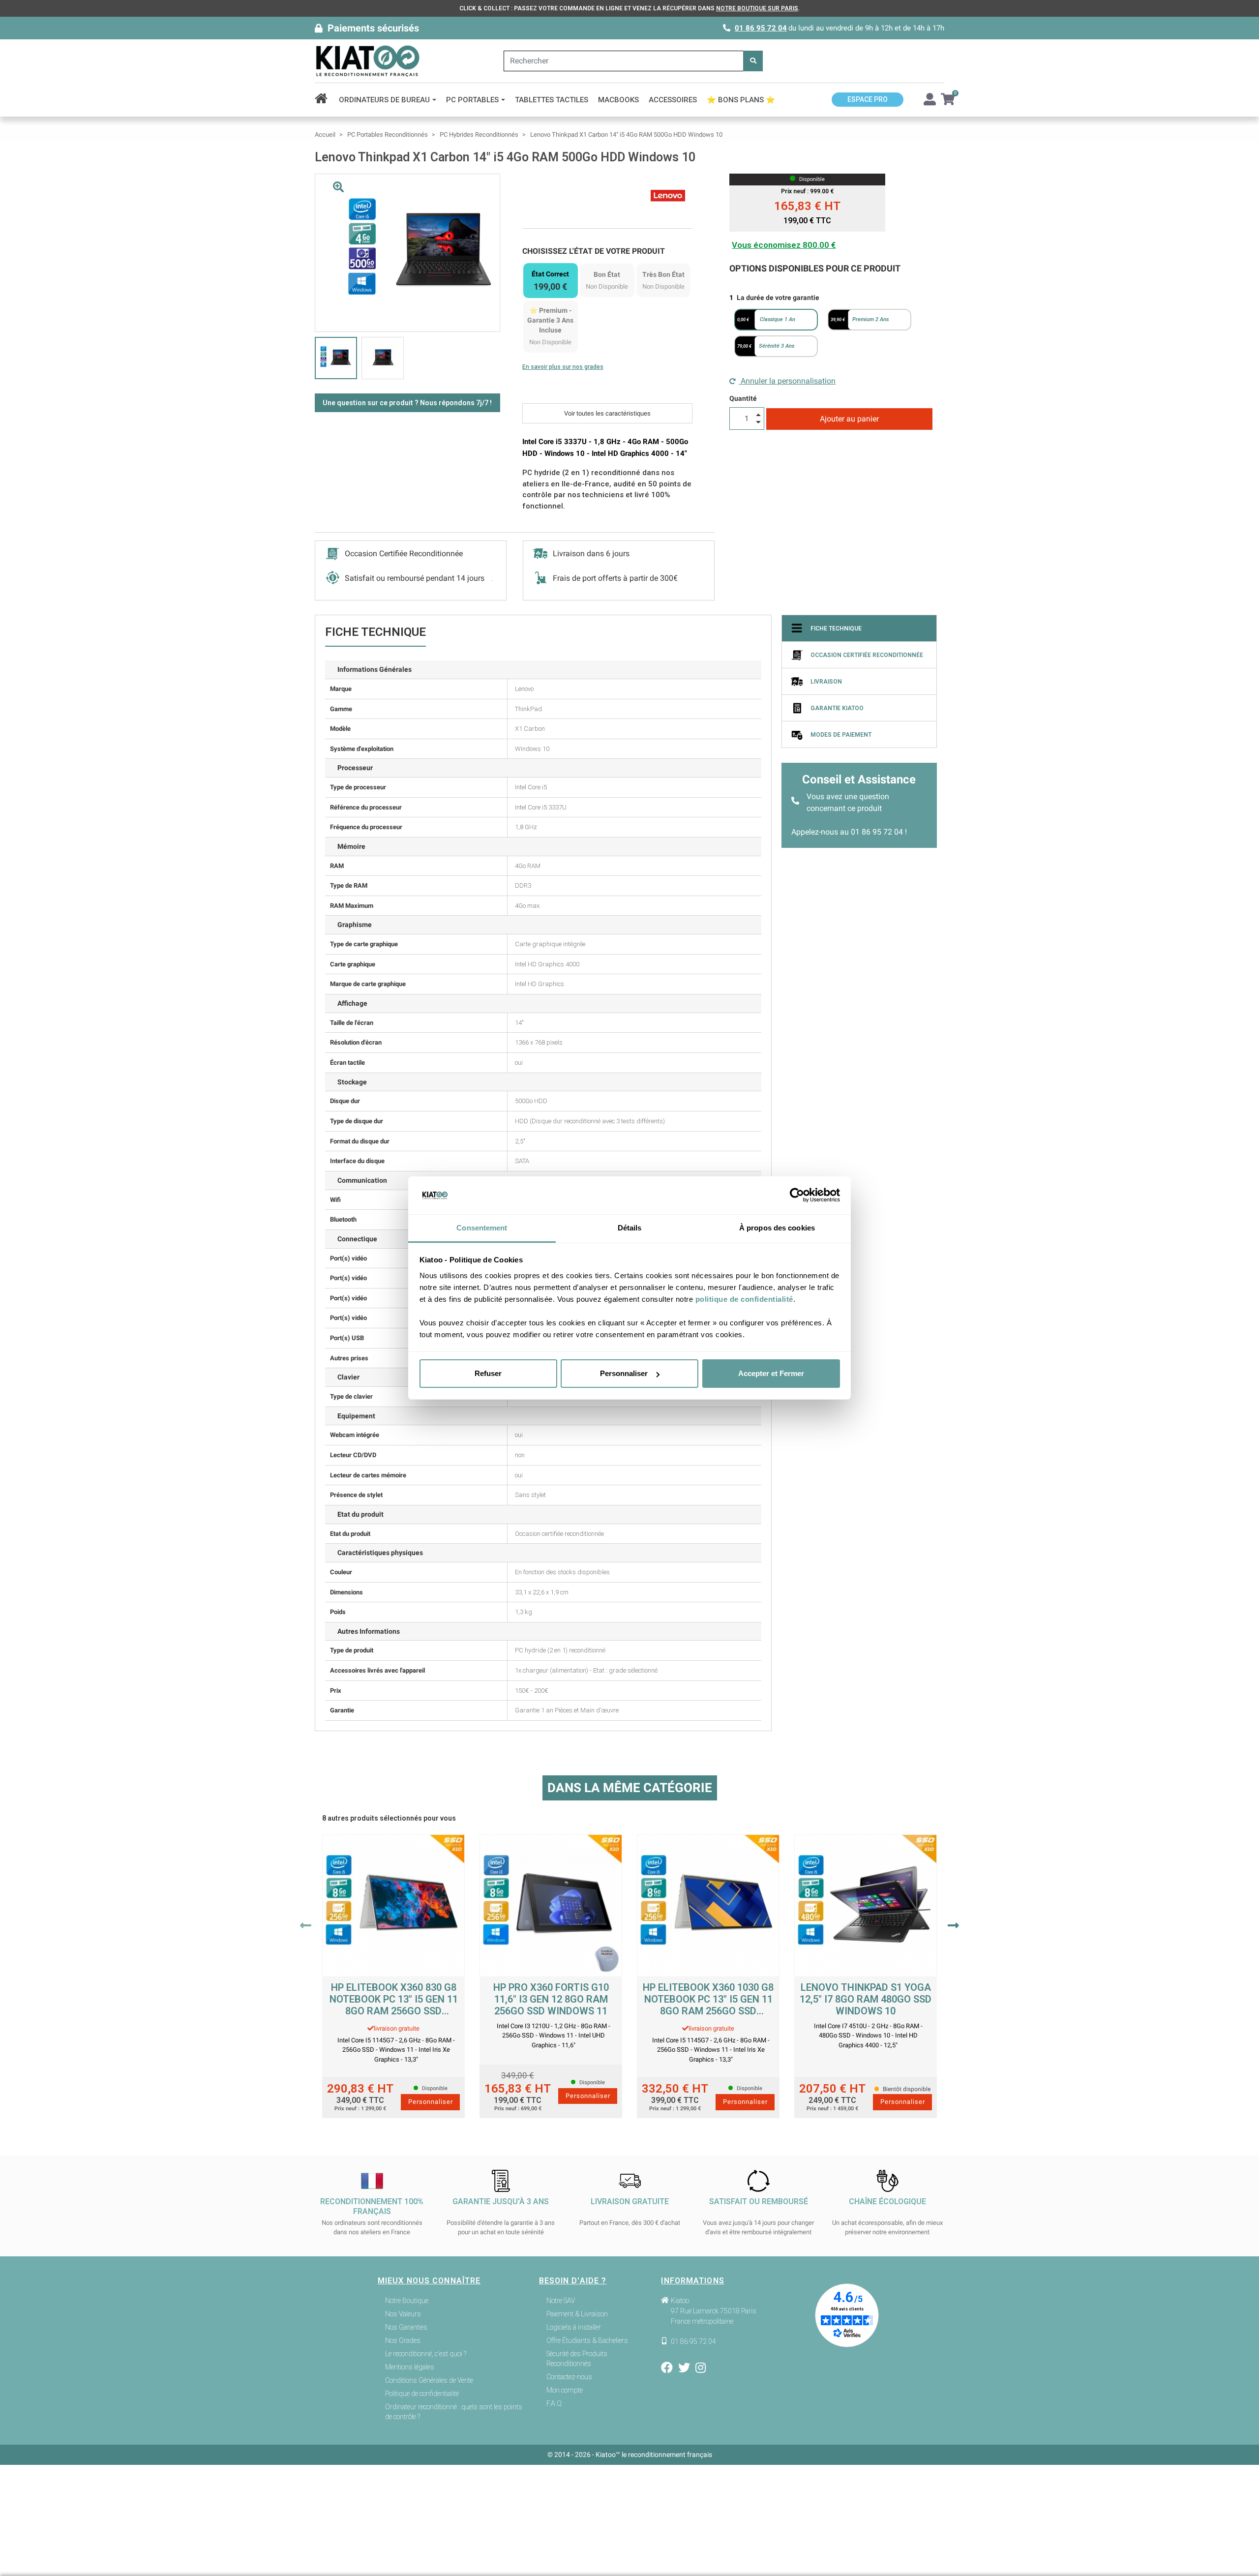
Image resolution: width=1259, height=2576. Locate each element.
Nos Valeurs (403, 2314)
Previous (306, 1925)
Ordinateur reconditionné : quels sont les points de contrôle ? (454, 2412)
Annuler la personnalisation (787, 381)
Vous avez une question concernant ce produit (848, 802)
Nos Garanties (406, 2327)
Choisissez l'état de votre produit (594, 251)
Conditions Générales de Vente (429, 2380)
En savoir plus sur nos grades (563, 367)
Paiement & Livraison (577, 2314)
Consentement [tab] (482, 1228)
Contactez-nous (569, 2377)
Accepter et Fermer (771, 1373)
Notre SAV (561, 2301)
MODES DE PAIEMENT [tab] (841, 735)
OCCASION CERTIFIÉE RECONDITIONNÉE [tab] (867, 655)
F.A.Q (554, 2403)
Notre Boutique (407, 2301)
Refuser (488, 1373)
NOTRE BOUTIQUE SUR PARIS (757, 8)
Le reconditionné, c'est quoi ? (426, 2354)
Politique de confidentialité (422, 2394)
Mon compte (565, 2390)
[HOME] (324, 100)
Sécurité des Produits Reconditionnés (577, 2359)
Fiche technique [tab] (836, 629)
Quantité (743, 398)
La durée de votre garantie (778, 298)
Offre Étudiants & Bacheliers (587, 2340)
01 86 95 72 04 (761, 28)
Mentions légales (410, 2367)
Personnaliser (624, 1373)
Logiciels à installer (574, 2327)
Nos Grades (403, 2340)
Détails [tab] (630, 1228)
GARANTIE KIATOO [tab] (837, 708)
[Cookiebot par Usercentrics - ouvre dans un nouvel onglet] (797, 1196)
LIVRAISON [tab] (826, 682)
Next (953, 1925)
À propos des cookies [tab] (777, 1228)
